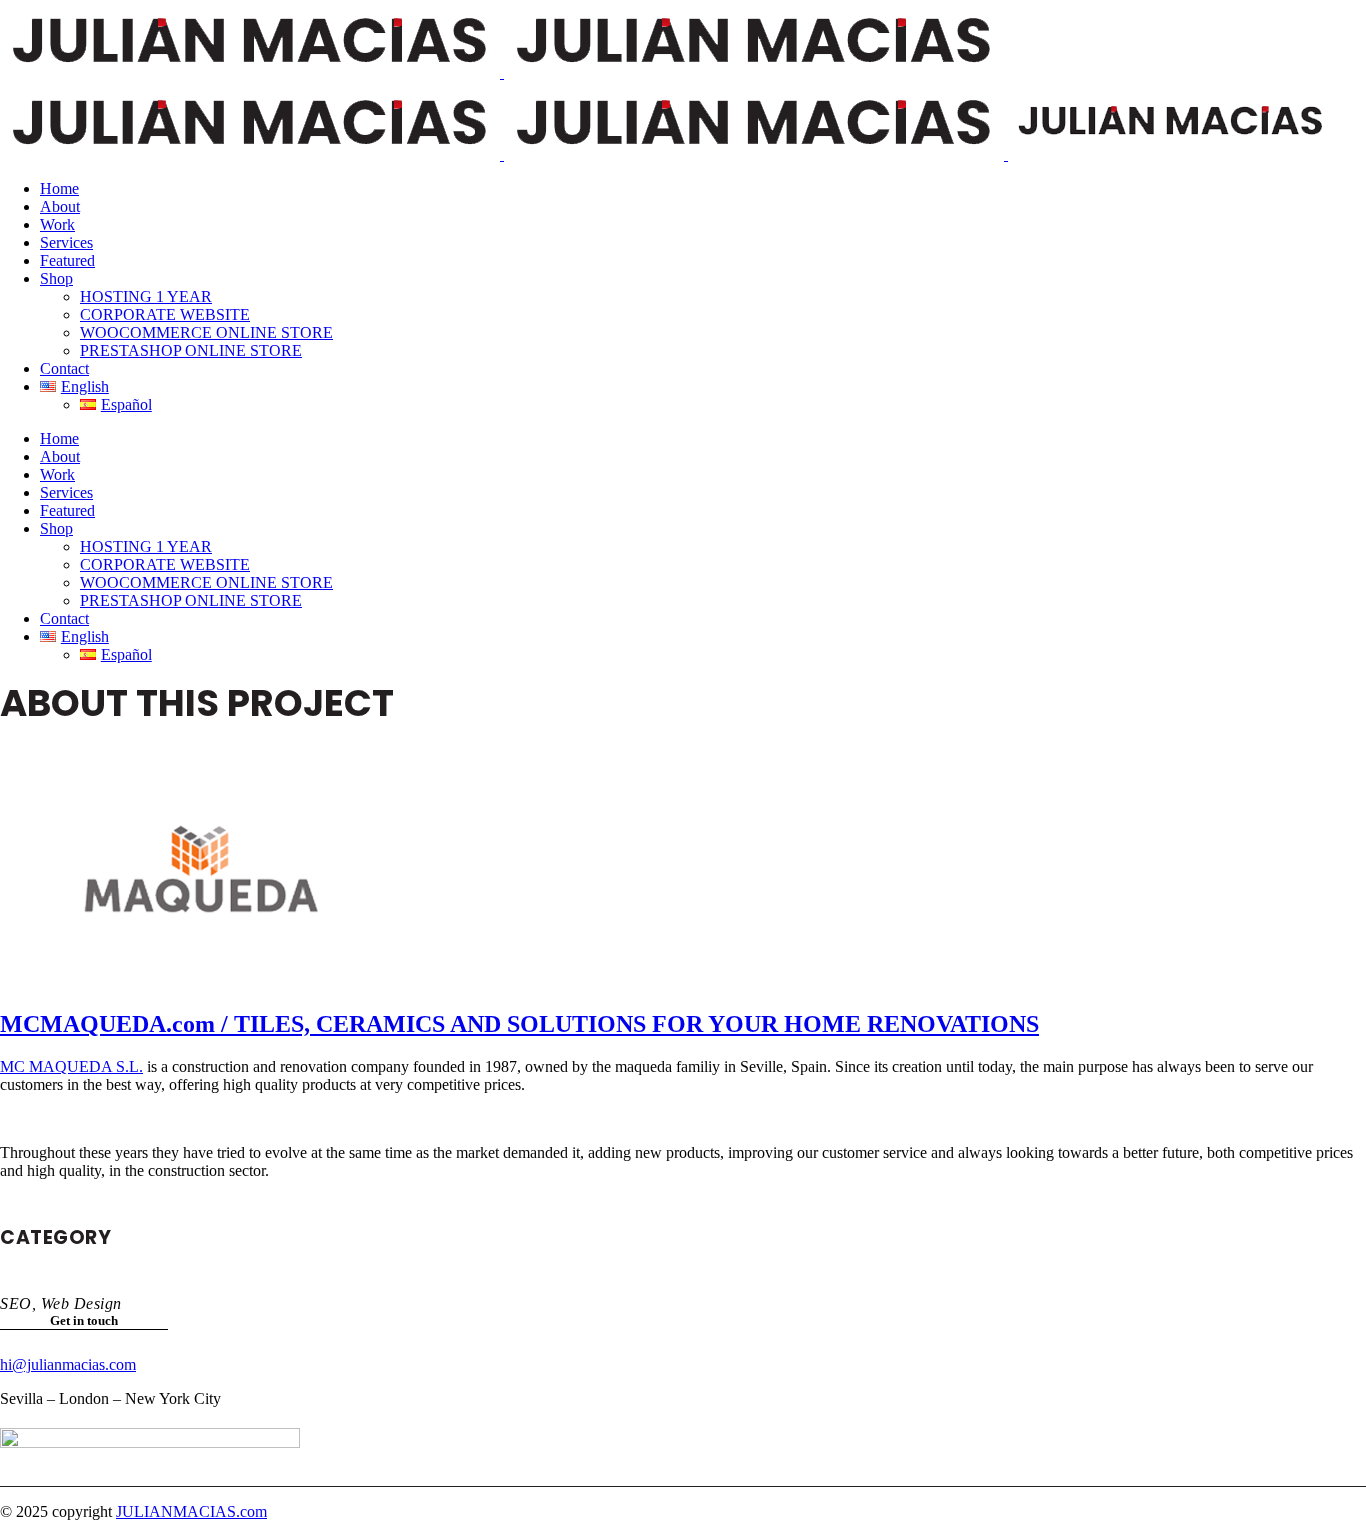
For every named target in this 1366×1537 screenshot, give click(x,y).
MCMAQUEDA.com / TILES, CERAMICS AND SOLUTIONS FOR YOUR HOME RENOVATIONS (519, 1024)
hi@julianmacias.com (68, 1364)
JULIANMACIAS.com (191, 1511)
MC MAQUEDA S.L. (71, 1066)
